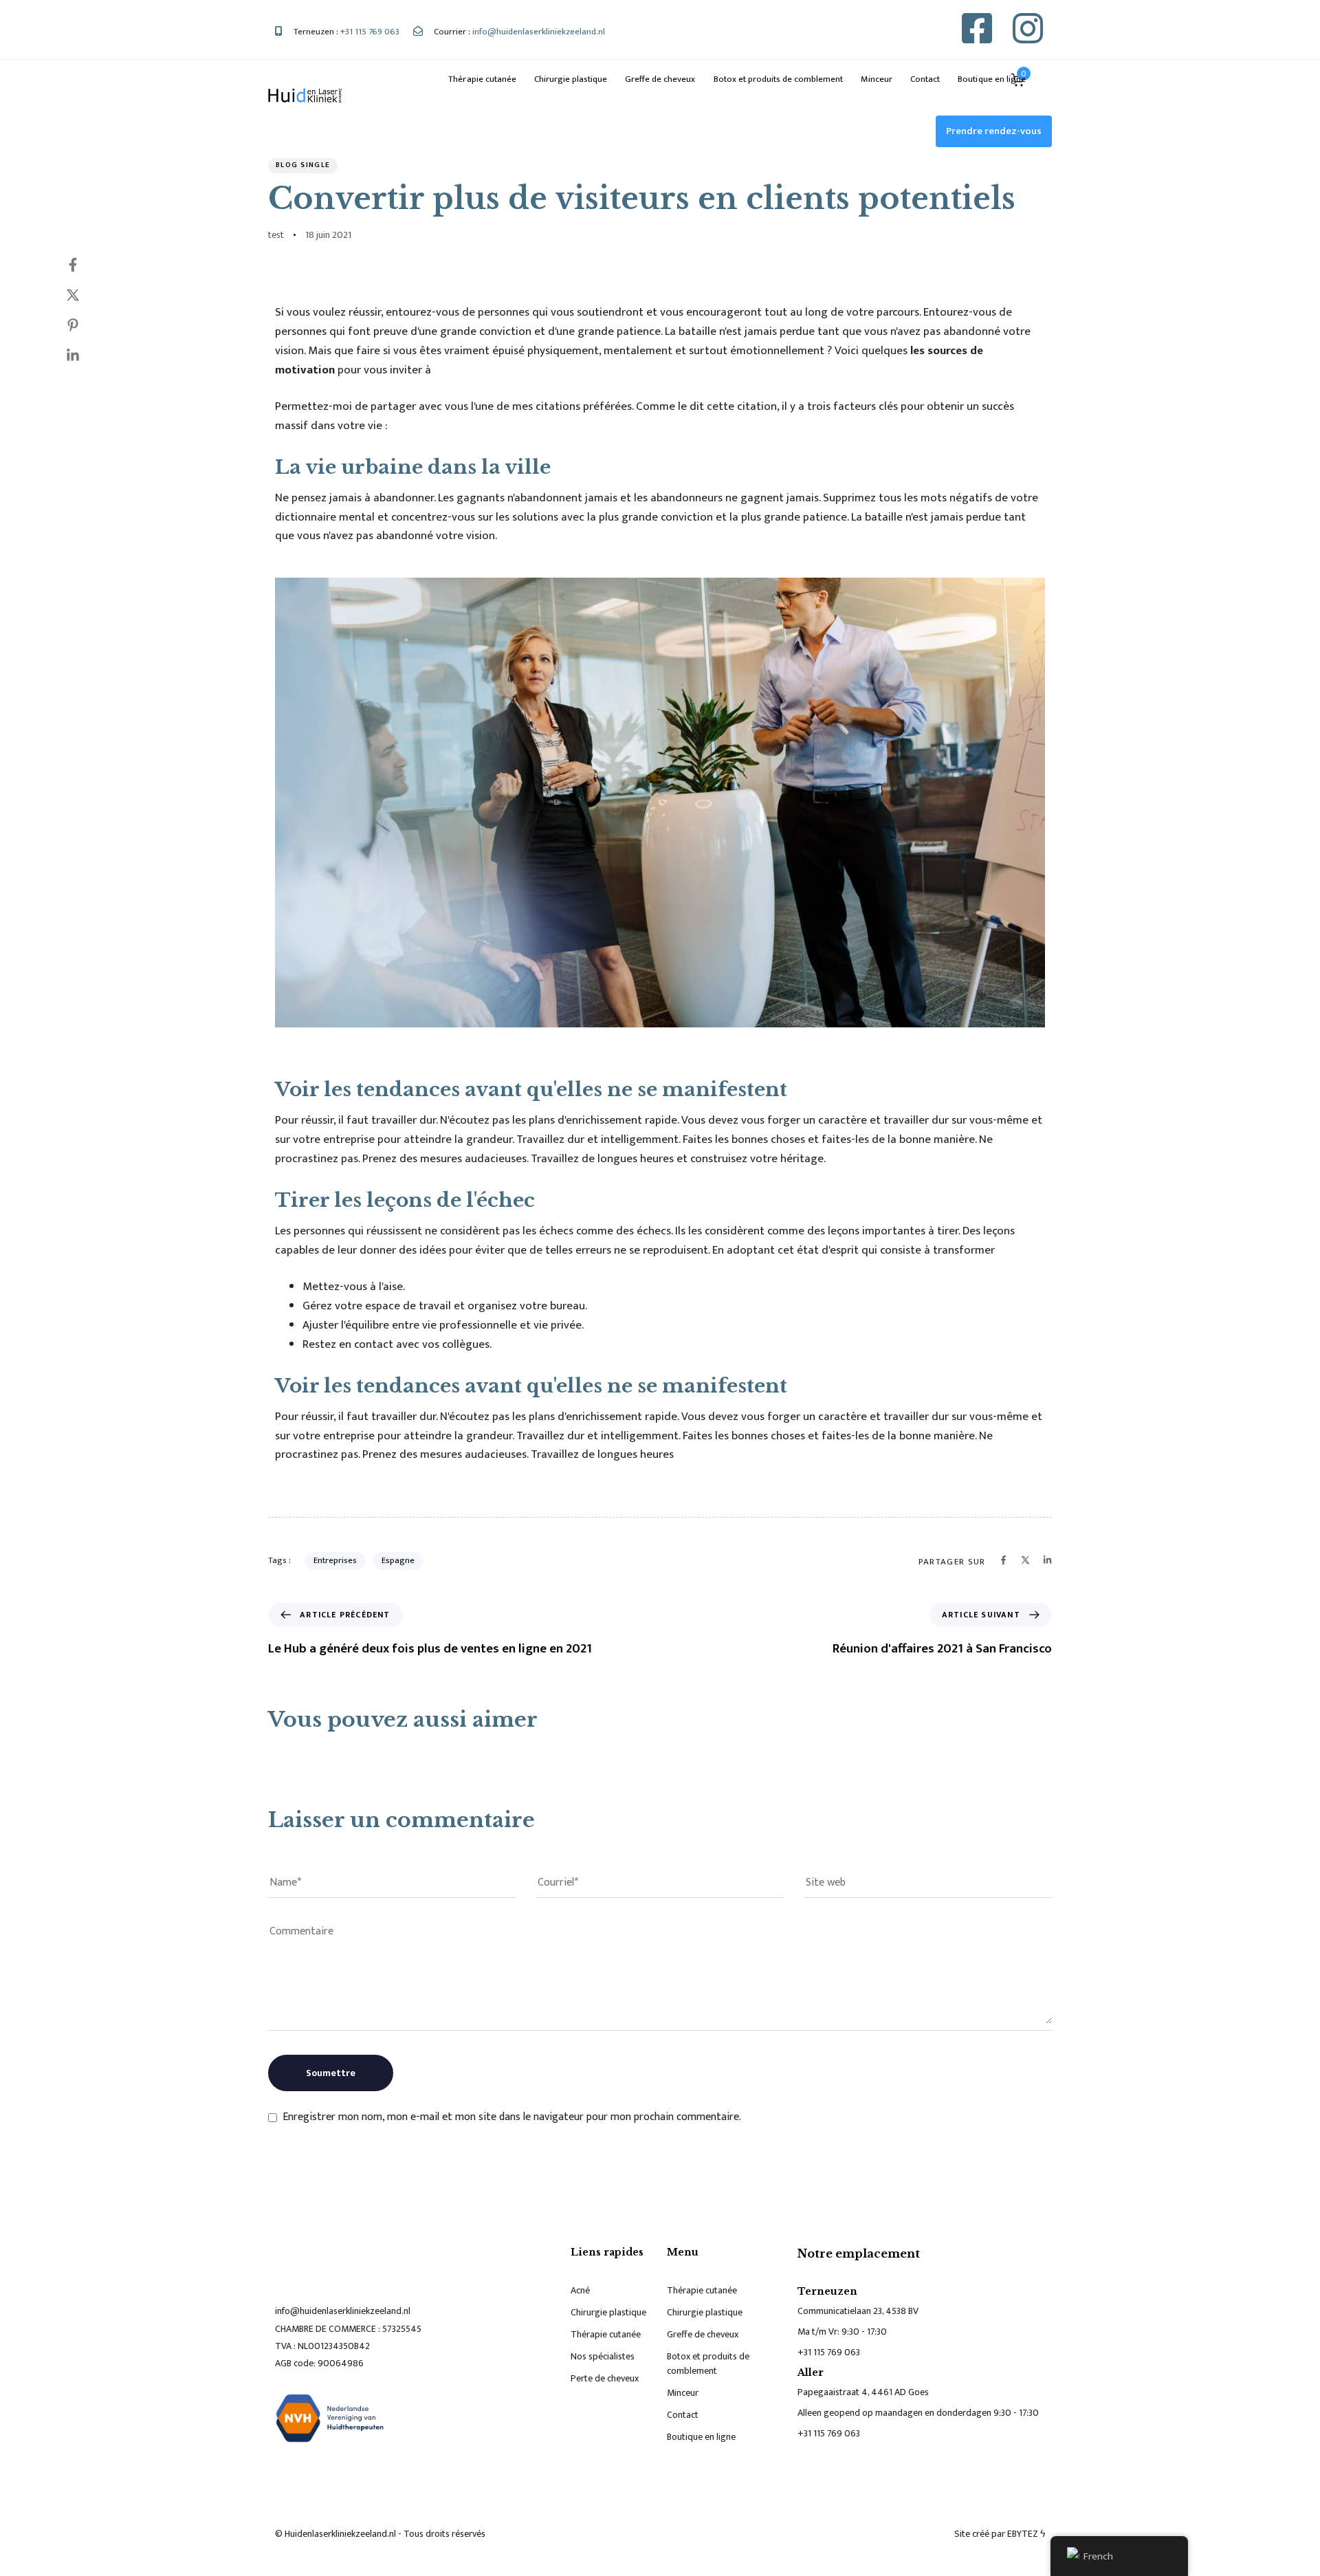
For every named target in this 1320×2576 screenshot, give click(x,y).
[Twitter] (87, 295)
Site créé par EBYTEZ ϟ (1000, 2534)
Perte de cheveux (605, 2378)
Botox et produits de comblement (779, 79)
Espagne (398, 1560)
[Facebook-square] (977, 28)
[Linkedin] (87, 356)
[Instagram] (1028, 28)
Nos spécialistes (603, 2356)
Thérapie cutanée (482, 79)
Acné (580, 2290)
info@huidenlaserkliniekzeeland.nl (343, 2311)
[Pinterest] (87, 325)
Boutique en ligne (991, 79)
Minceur (877, 79)
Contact (925, 79)
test (276, 235)
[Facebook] (87, 265)
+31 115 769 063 (829, 2352)
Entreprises (335, 1560)
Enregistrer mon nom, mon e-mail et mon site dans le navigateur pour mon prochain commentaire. (512, 2117)
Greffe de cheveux (660, 79)
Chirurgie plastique (571, 79)
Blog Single (303, 165)
